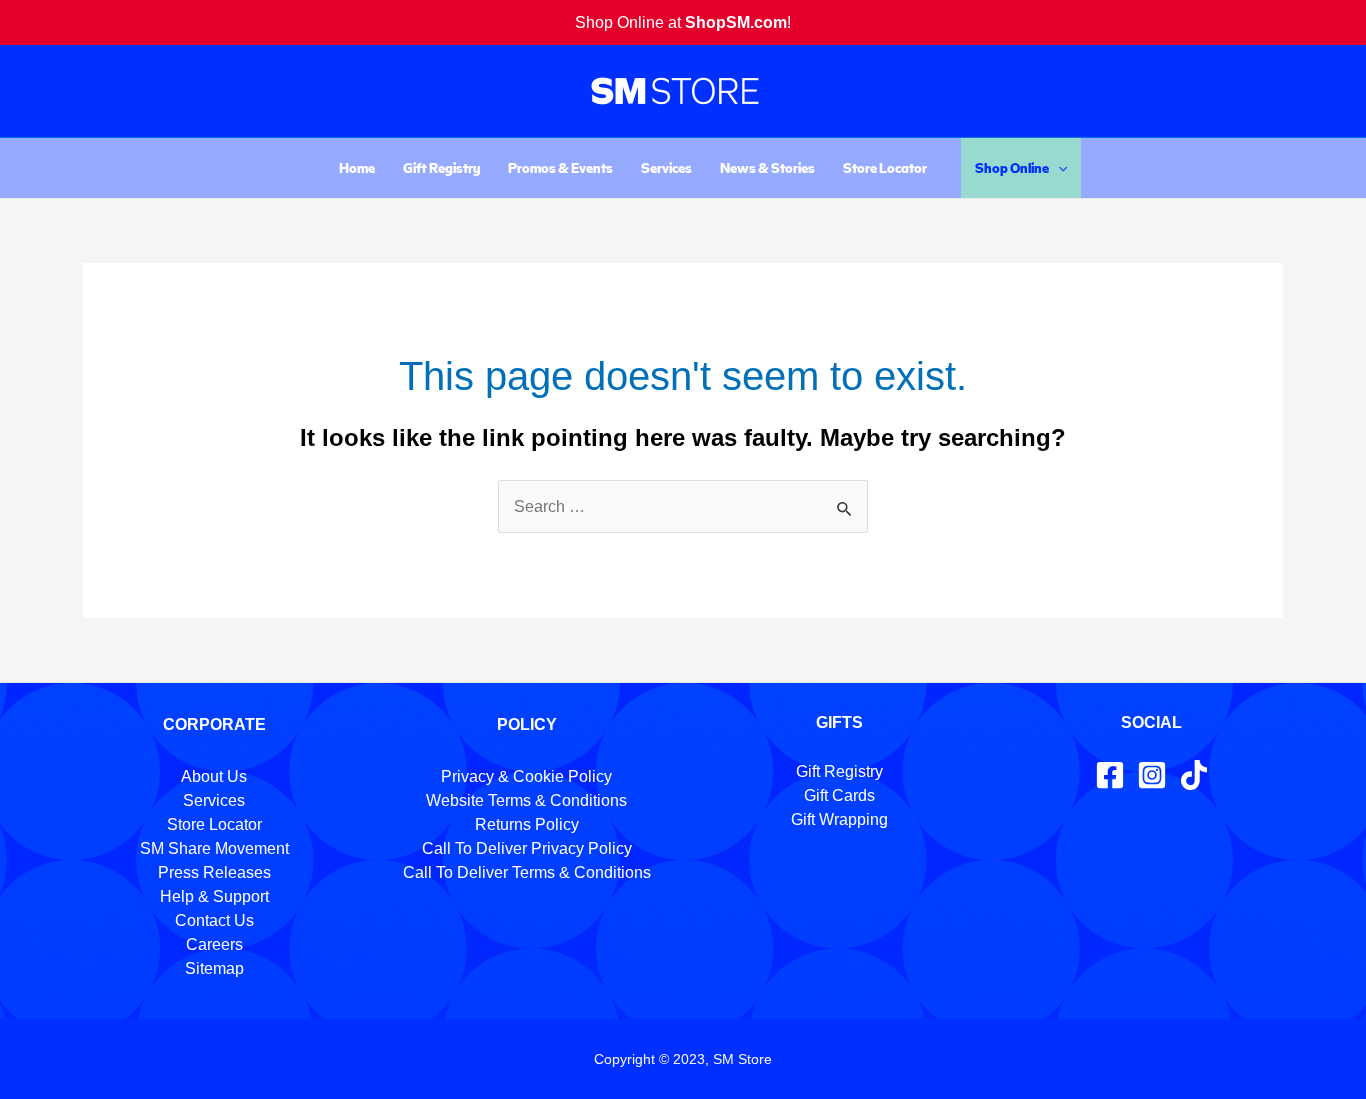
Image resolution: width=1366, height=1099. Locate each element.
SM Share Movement (214, 848)
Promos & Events (560, 167)
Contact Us (214, 920)
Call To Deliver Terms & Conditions (527, 872)
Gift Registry (441, 167)
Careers (214, 944)
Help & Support (214, 896)
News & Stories (767, 167)
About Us (214, 776)
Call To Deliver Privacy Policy (527, 848)
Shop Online (1012, 167)
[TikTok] (1194, 775)
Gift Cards (839, 795)
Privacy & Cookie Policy (526, 776)
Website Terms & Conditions (526, 800)
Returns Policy (527, 824)
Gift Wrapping (839, 819)
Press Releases (214, 872)
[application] (1058, 168)
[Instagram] (1152, 775)
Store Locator (885, 167)
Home (357, 167)
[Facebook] (1110, 775)
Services (666, 167)
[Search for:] (683, 506)
